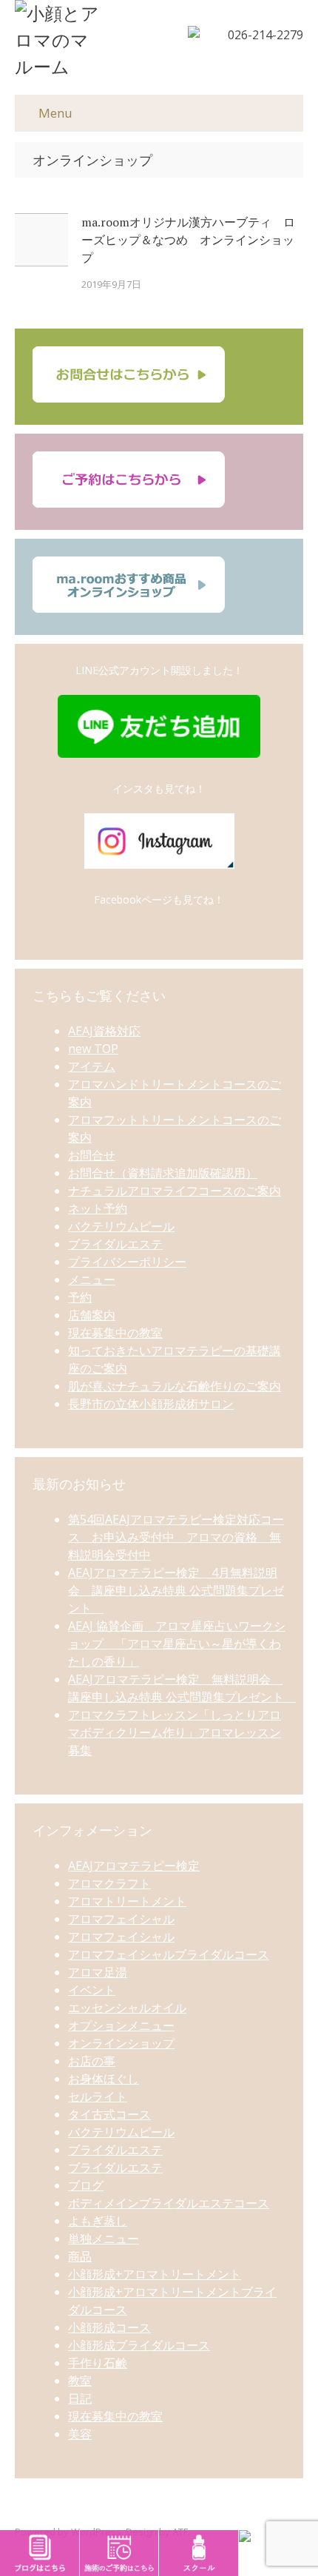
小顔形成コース (109, 2327)
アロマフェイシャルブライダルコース (169, 1954)
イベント (92, 1990)
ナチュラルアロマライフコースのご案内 (175, 1191)
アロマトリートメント (127, 1901)
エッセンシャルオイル (127, 2008)
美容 (80, 2434)
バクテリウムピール (121, 1226)
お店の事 (92, 2061)
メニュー (92, 1279)
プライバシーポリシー (127, 1262)
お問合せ (92, 1155)
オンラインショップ (121, 2043)
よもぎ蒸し (98, 2221)
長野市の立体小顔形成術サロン (151, 1404)
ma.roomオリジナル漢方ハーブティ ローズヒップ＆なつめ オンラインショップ (188, 240)
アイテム (92, 1066)
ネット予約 (98, 1208)
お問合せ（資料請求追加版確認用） (163, 1173)
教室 (80, 2381)
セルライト (98, 2096)
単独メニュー (104, 2239)
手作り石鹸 (98, 2363)
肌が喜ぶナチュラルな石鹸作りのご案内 (175, 1386)
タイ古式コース (109, 2114)
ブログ (86, 2185)
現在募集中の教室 (115, 1333)
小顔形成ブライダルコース (139, 2345)
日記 (80, 2398)
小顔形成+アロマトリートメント (155, 2274)
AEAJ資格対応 (104, 1031)
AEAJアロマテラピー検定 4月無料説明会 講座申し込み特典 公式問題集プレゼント (176, 1590)
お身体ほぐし (104, 2079)
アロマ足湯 (98, 1972)
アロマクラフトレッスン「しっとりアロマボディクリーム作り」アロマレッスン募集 (175, 1732)
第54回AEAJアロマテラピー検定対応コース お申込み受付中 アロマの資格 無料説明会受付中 (176, 1537)
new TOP (93, 1049)
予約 (80, 1297)
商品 (80, 2256)
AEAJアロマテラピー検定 (134, 1866)
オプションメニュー (121, 2025)
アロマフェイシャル (121, 1919)
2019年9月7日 (111, 284)
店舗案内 (92, 1315)
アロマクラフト (109, 1883)
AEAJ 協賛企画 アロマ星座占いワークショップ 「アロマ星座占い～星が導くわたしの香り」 (177, 1644)
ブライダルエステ (115, 1244)
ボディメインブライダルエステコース (169, 2203)
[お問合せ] (129, 398)
